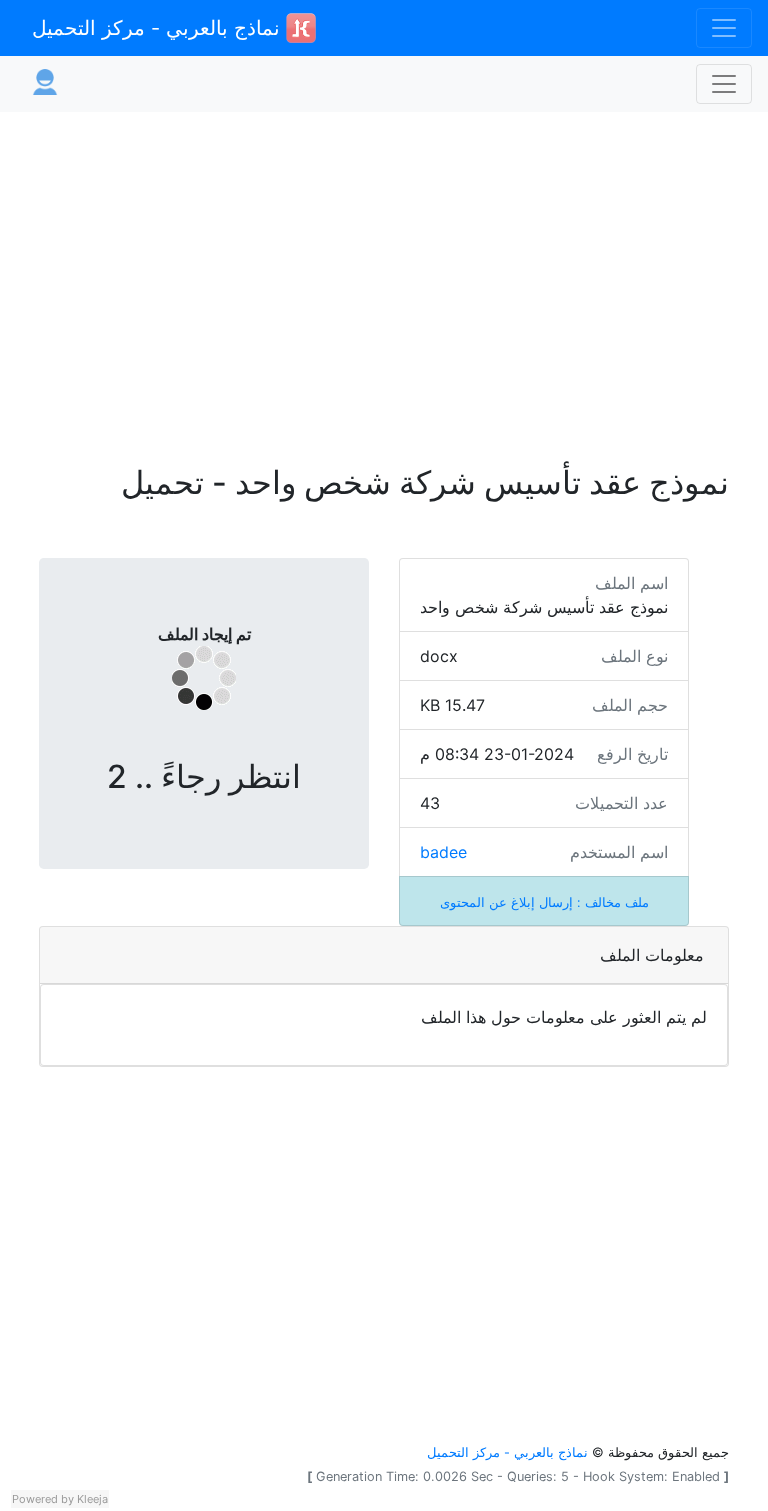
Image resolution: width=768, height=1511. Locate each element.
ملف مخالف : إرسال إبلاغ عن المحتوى (544, 902)
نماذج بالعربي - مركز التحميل (159, 28)
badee (443, 852)
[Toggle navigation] (724, 28)
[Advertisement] (384, 276)
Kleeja (92, 1499)
